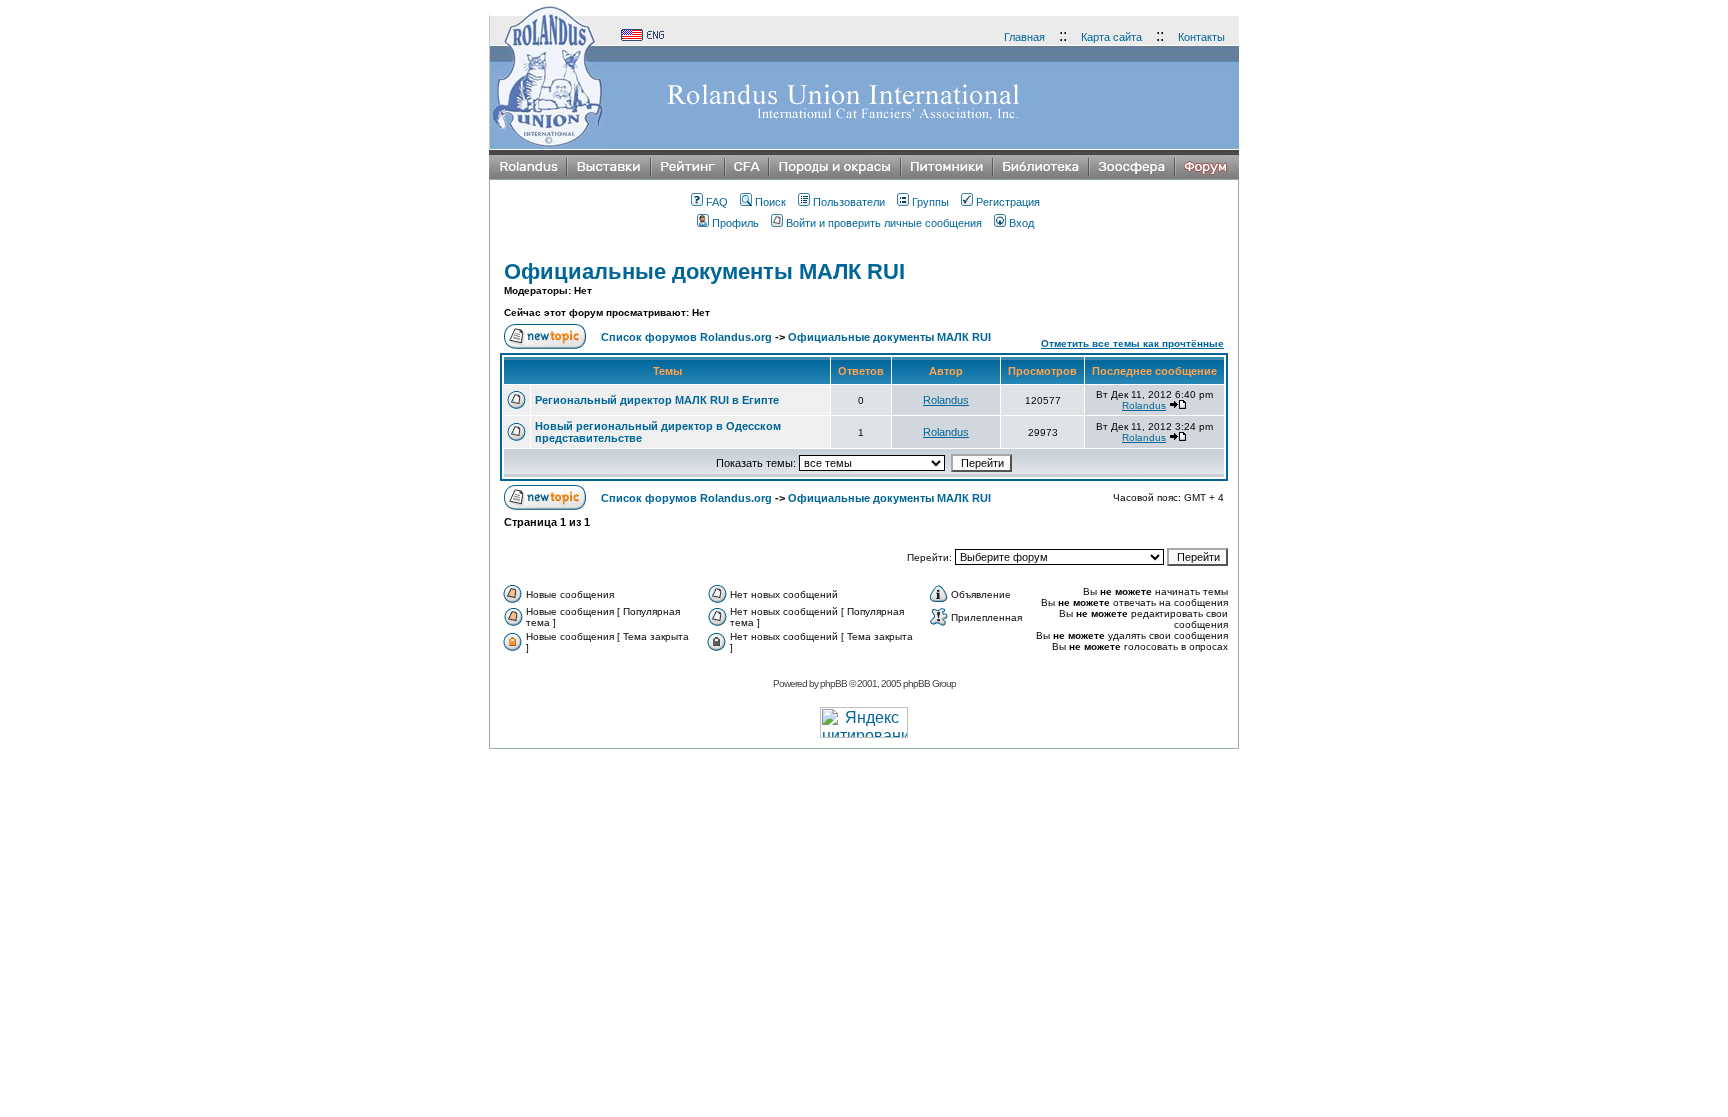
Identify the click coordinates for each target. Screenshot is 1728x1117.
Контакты (1201, 37)
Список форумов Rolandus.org (686, 337)
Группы (930, 202)
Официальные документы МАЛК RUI (704, 271)
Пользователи (849, 202)
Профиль (735, 223)
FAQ (717, 202)
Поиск (770, 202)
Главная (1024, 37)
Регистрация (1008, 202)
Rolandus (946, 400)
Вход (1021, 223)
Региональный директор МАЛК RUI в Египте (657, 400)
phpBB (833, 683)
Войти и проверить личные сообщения (884, 223)
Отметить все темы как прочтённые (1132, 343)
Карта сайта (1111, 37)
